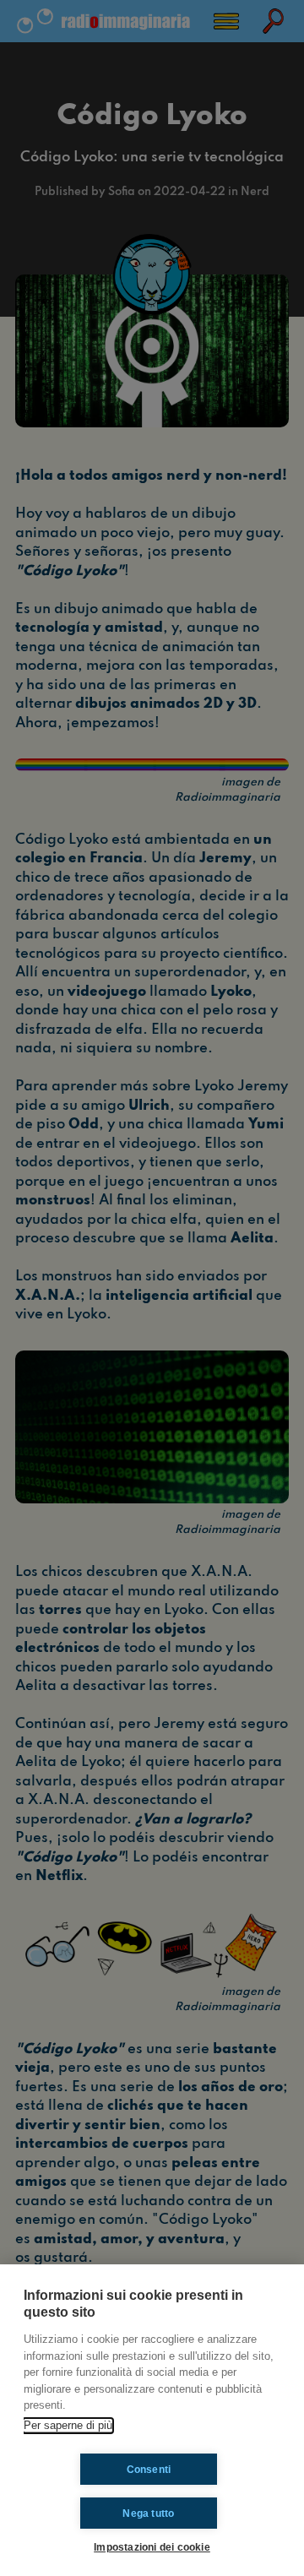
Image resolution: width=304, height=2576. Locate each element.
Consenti (149, 2470)
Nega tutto (148, 2514)
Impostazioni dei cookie (152, 2547)
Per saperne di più (68, 2425)
